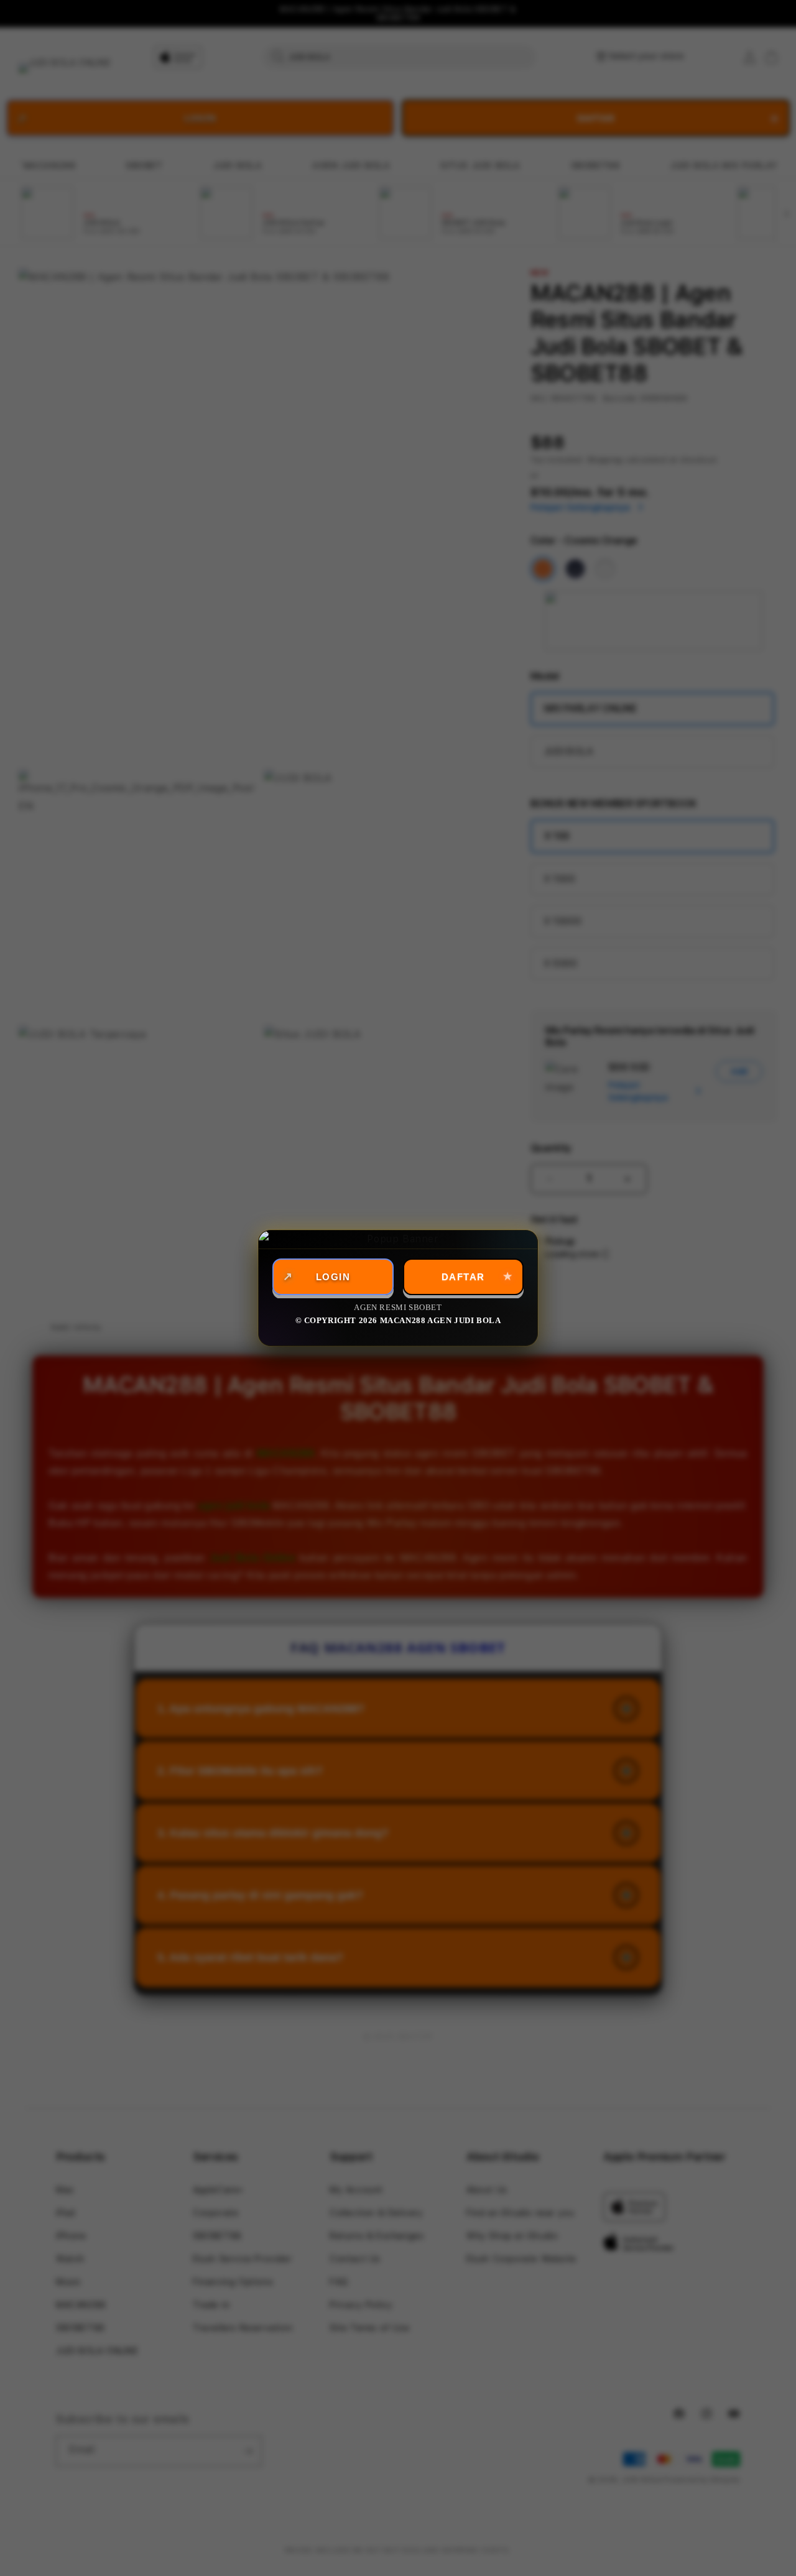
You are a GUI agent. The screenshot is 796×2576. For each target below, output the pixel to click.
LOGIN (333, 1277)
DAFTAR (463, 1277)
